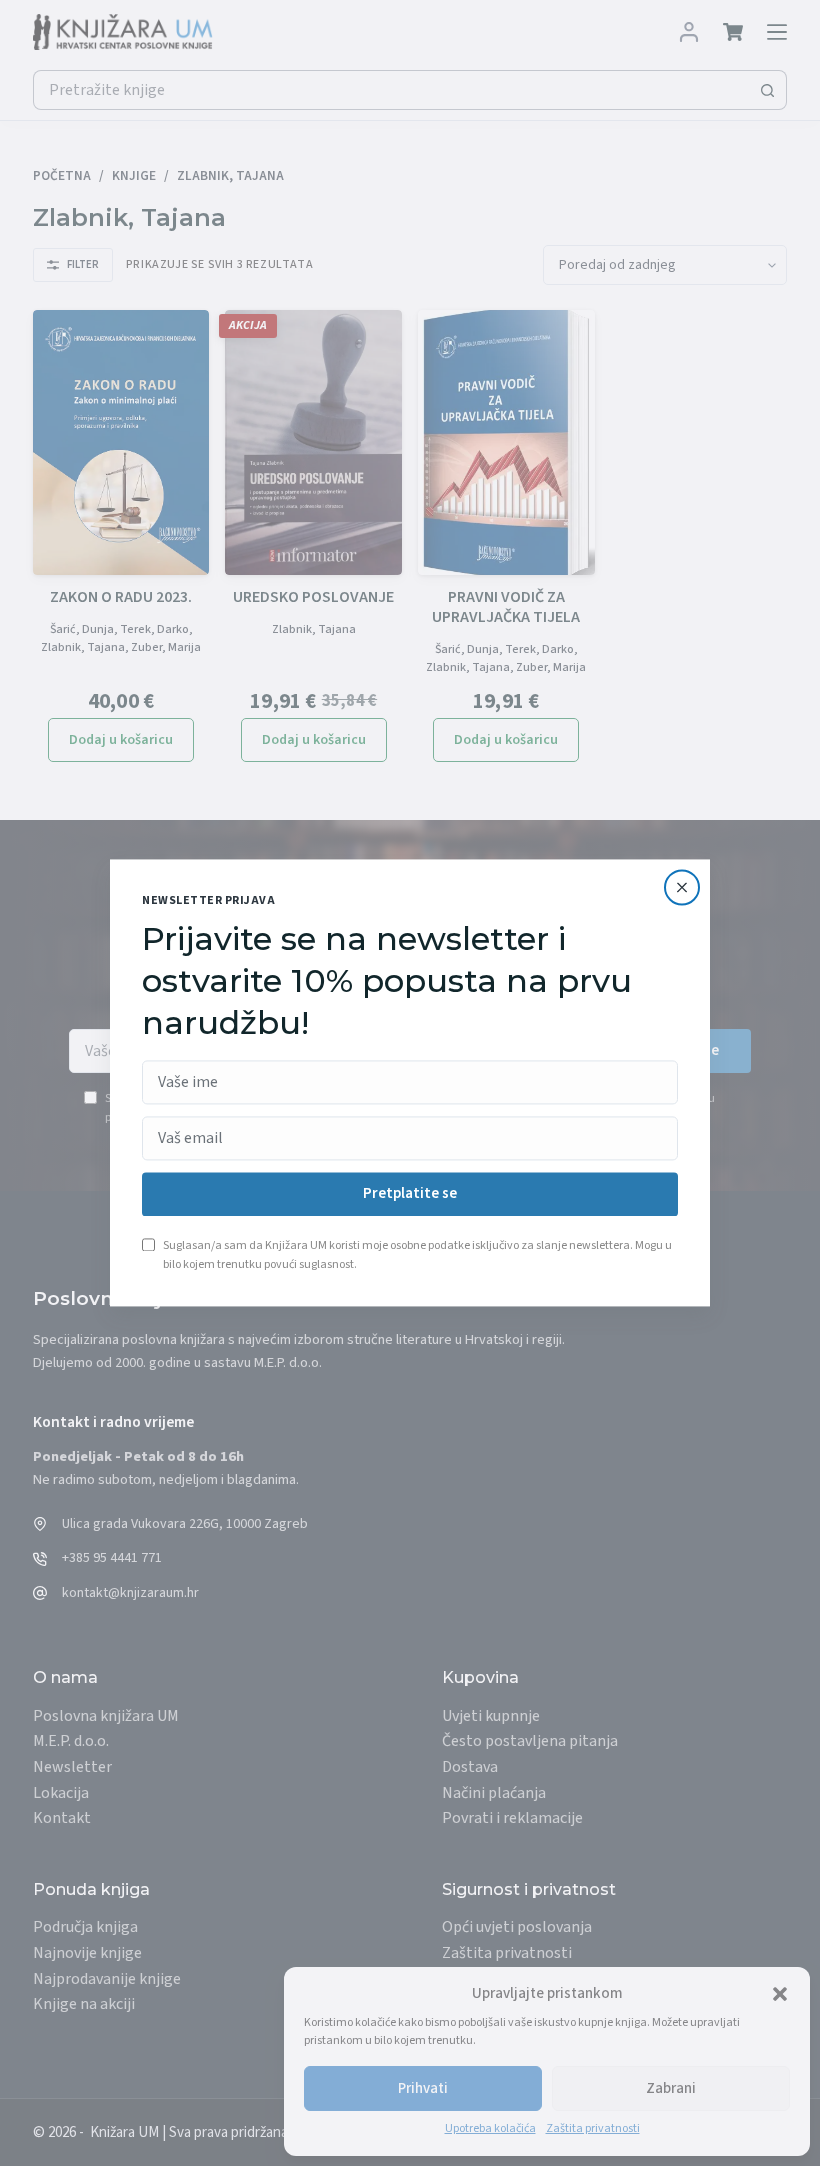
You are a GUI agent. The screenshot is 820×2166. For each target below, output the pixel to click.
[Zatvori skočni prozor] (682, 887)
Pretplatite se (410, 1194)
